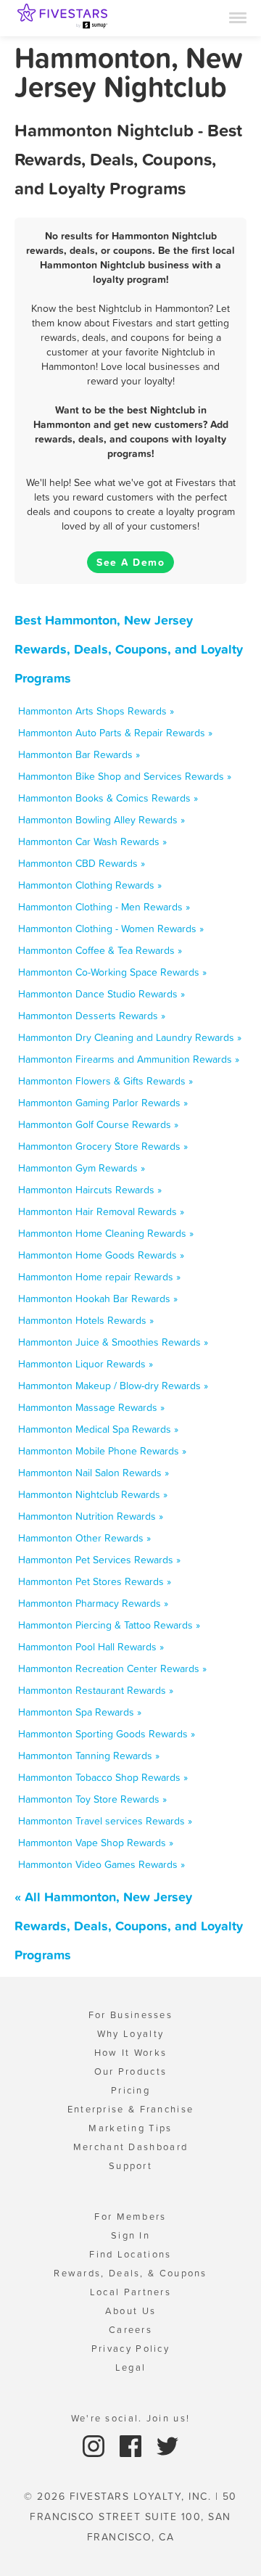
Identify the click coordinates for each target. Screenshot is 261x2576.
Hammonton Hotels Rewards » (86, 1320)
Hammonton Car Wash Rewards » (92, 841)
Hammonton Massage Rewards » (91, 1407)
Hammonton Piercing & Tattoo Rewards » (109, 1625)
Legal (131, 2367)
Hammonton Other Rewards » (84, 1538)
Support (130, 2166)
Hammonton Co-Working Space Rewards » (112, 972)
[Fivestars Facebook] (132, 2445)
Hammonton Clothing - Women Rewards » (111, 929)
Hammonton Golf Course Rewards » (98, 1124)
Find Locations (130, 2254)
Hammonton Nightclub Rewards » (93, 1494)
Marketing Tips (130, 2128)
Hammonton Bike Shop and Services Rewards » (125, 776)
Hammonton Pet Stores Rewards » (95, 1581)
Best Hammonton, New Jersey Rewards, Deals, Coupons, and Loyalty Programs (129, 649)
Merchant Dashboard (130, 2147)
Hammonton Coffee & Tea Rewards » (100, 950)
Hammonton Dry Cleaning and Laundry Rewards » (130, 1037)
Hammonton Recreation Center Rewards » (112, 1668)
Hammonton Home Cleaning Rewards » (106, 1233)
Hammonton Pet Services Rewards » (99, 1560)
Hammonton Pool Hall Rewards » (91, 1647)
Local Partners (130, 2292)
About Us (130, 2311)
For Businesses (130, 2015)
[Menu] (238, 17)
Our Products (131, 2071)
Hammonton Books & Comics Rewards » (108, 798)
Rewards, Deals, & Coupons (130, 2273)
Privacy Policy (130, 2349)
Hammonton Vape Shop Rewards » (96, 1843)
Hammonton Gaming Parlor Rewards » (103, 1103)
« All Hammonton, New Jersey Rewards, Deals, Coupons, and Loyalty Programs (129, 1926)
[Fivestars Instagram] (95, 2445)
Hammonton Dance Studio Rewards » (101, 994)
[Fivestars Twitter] (167, 2445)
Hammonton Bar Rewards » (79, 754)
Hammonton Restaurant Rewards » (96, 1690)
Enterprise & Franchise (131, 2109)
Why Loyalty (130, 2034)
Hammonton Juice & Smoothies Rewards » (113, 1342)
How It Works (131, 2053)
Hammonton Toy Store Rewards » (92, 1799)
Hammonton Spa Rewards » (80, 1712)
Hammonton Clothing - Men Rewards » (104, 907)
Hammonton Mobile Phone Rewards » (102, 1451)
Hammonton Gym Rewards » (82, 1168)
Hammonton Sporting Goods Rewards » (107, 1734)
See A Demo (130, 562)
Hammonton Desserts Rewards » (92, 1016)
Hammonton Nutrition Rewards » (91, 1516)
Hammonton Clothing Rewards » (90, 885)
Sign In (130, 2235)
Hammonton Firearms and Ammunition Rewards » (129, 1059)
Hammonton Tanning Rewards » (89, 1756)
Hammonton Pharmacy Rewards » (93, 1603)
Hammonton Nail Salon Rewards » (94, 1473)
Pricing (130, 2090)
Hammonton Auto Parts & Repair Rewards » (115, 733)
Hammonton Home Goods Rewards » (101, 1255)
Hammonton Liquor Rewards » (86, 1364)
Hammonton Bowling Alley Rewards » (101, 820)
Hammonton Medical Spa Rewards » (98, 1429)
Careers (130, 2330)
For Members (130, 2217)
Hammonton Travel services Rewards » (105, 1821)
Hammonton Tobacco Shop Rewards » (103, 1777)
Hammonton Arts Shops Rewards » (96, 711)
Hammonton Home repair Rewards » (99, 1277)
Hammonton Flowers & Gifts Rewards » (105, 1081)
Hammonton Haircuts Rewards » (90, 1190)
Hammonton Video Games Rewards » (101, 1864)
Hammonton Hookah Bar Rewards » (98, 1299)
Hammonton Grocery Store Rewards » (103, 1146)
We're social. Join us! (131, 2418)
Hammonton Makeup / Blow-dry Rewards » (113, 1386)
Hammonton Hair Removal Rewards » (101, 1211)
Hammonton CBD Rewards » (82, 863)
